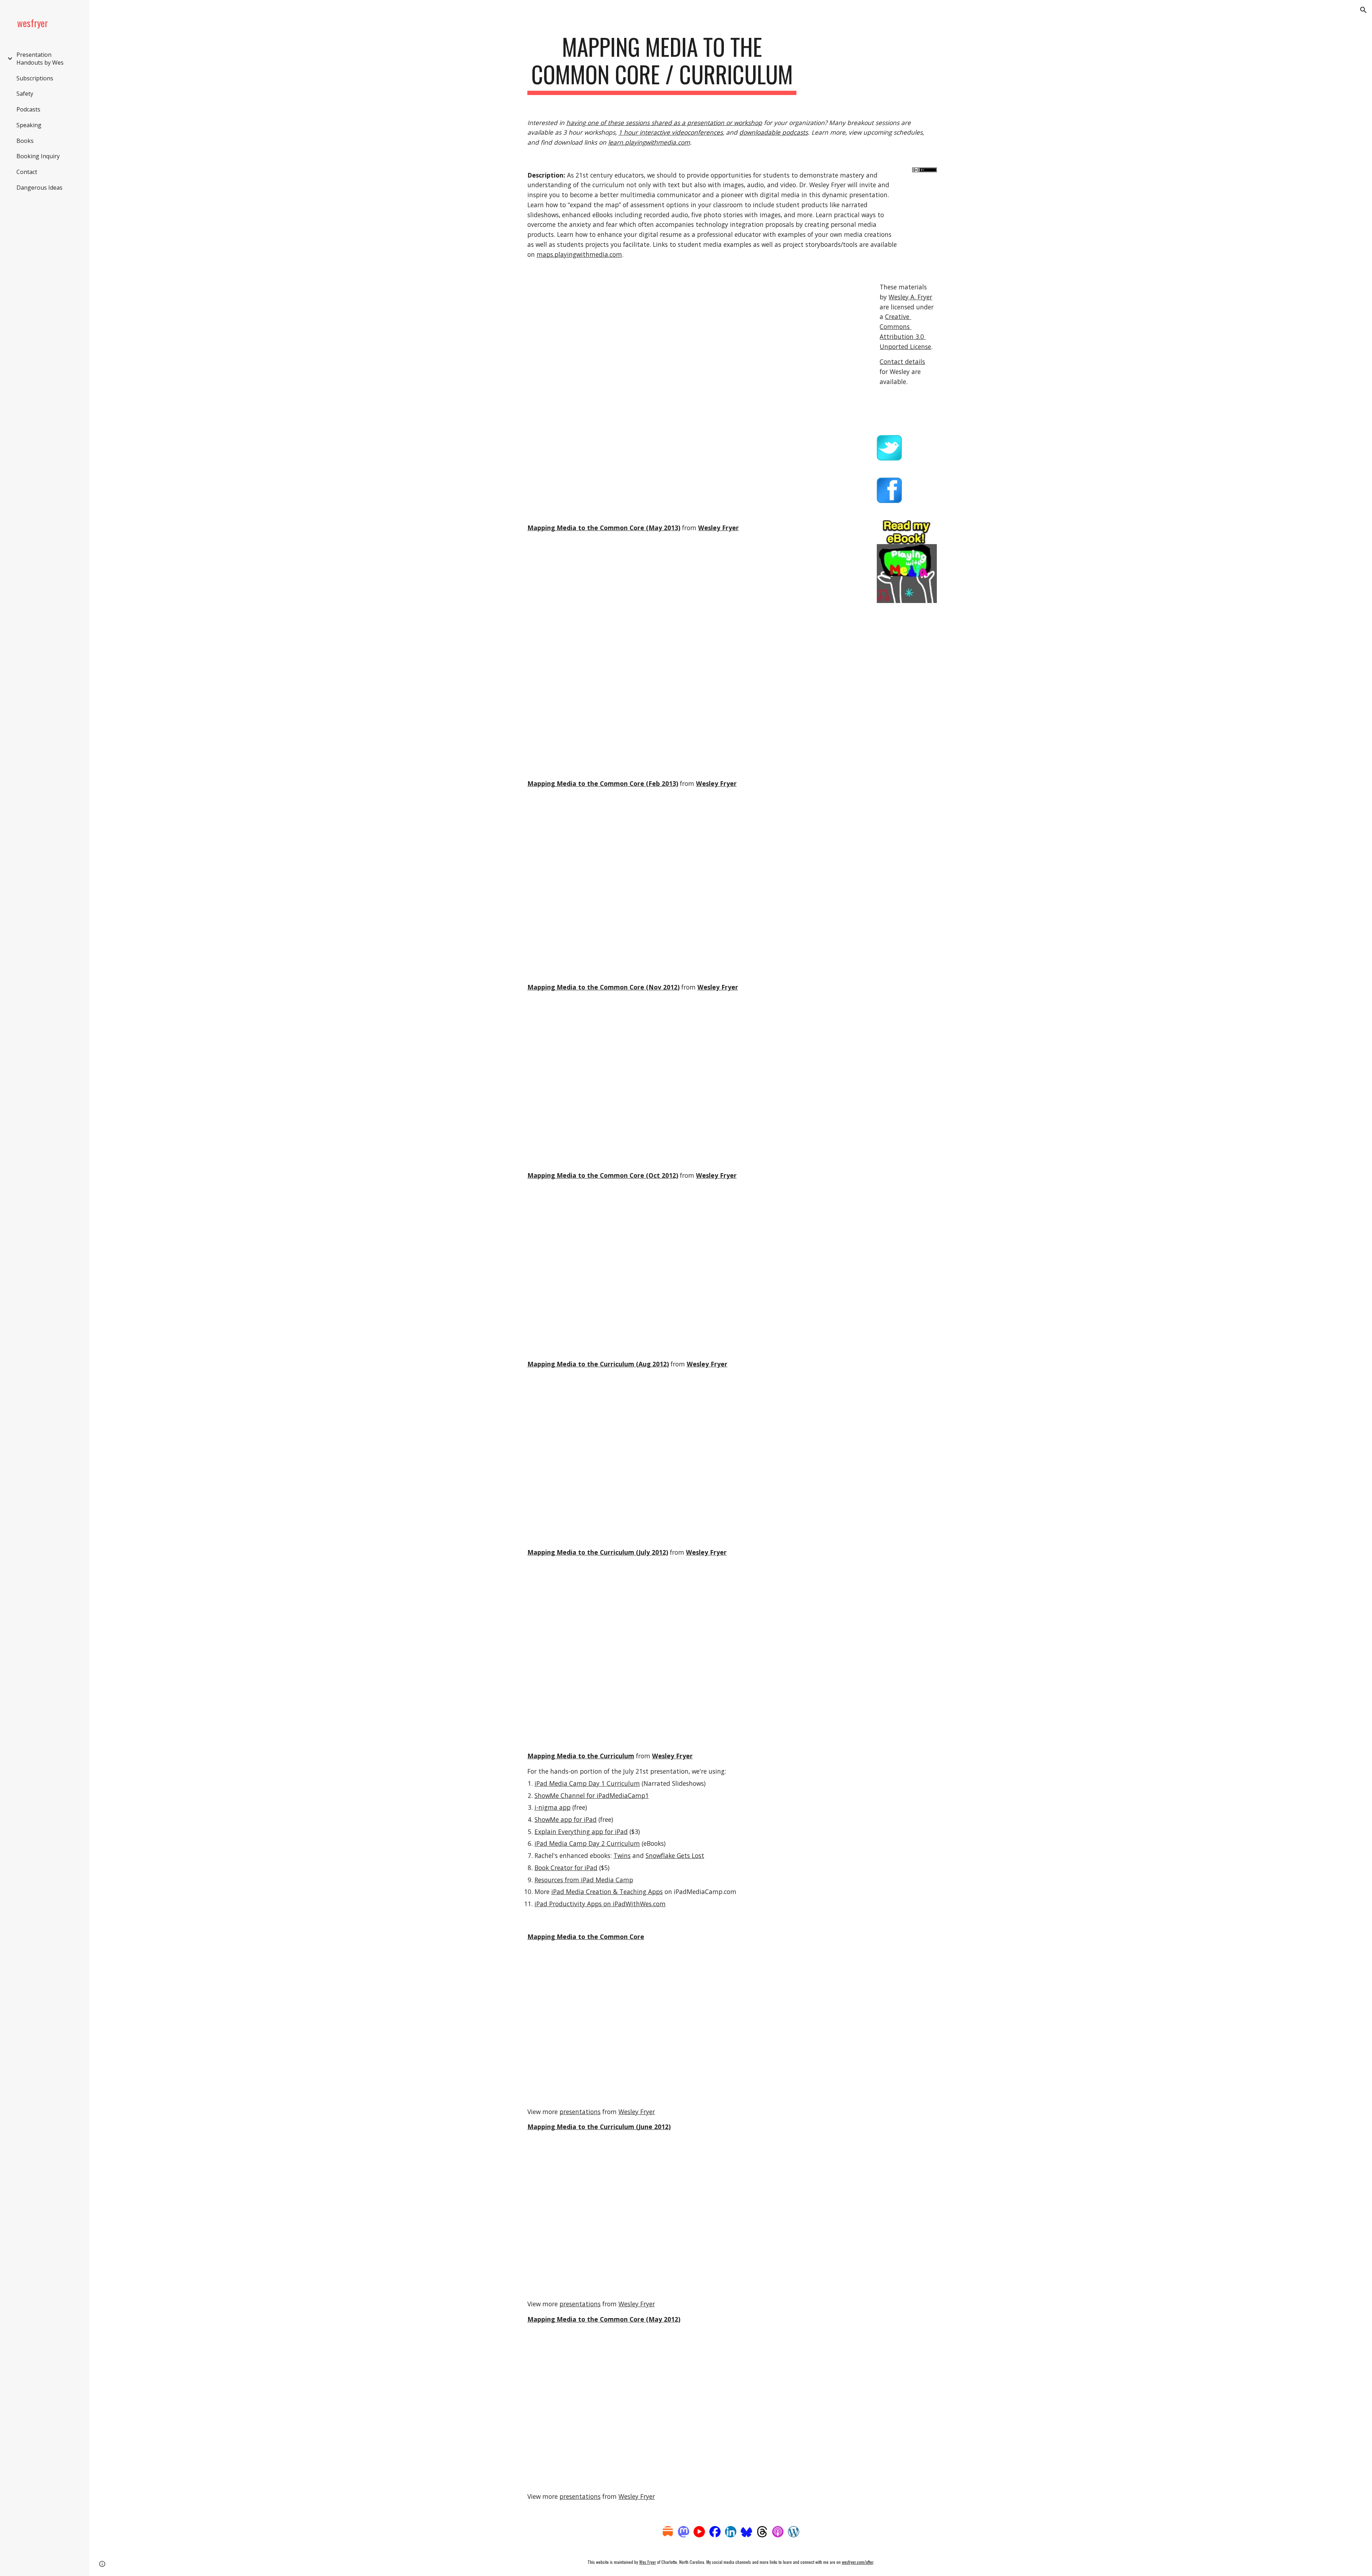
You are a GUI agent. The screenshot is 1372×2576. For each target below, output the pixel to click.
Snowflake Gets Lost (675, 1855)
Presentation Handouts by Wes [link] (40, 59)
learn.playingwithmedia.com (649, 142)
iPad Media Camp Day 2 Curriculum (587, 1843)
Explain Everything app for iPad (581, 1832)
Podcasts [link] (28, 109)
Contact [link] (27, 172)
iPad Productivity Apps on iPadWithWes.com (600, 1904)
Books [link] (25, 141)
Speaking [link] (29, 125)
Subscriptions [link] (35, 78)
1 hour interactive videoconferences (671, 132)
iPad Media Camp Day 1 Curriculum (587, 1783)
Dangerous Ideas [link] (39, 188)
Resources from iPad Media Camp (584, 1880)
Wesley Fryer (637, 2112)
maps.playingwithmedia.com (579, 254)
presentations (580, 2112)
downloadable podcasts (774, 132)
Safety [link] (25, 94)
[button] (1363, 10)
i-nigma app (553, 1807)
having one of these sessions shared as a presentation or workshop (664, 123)
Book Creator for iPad (566, 1868)
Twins (622, 1855)
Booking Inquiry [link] (38, 156)
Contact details (902, 362)
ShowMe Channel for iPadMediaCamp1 (592, 1795)
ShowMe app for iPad (566, 1819)
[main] (662, 64)
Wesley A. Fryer (910, 297)
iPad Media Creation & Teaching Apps (607, 1892)
